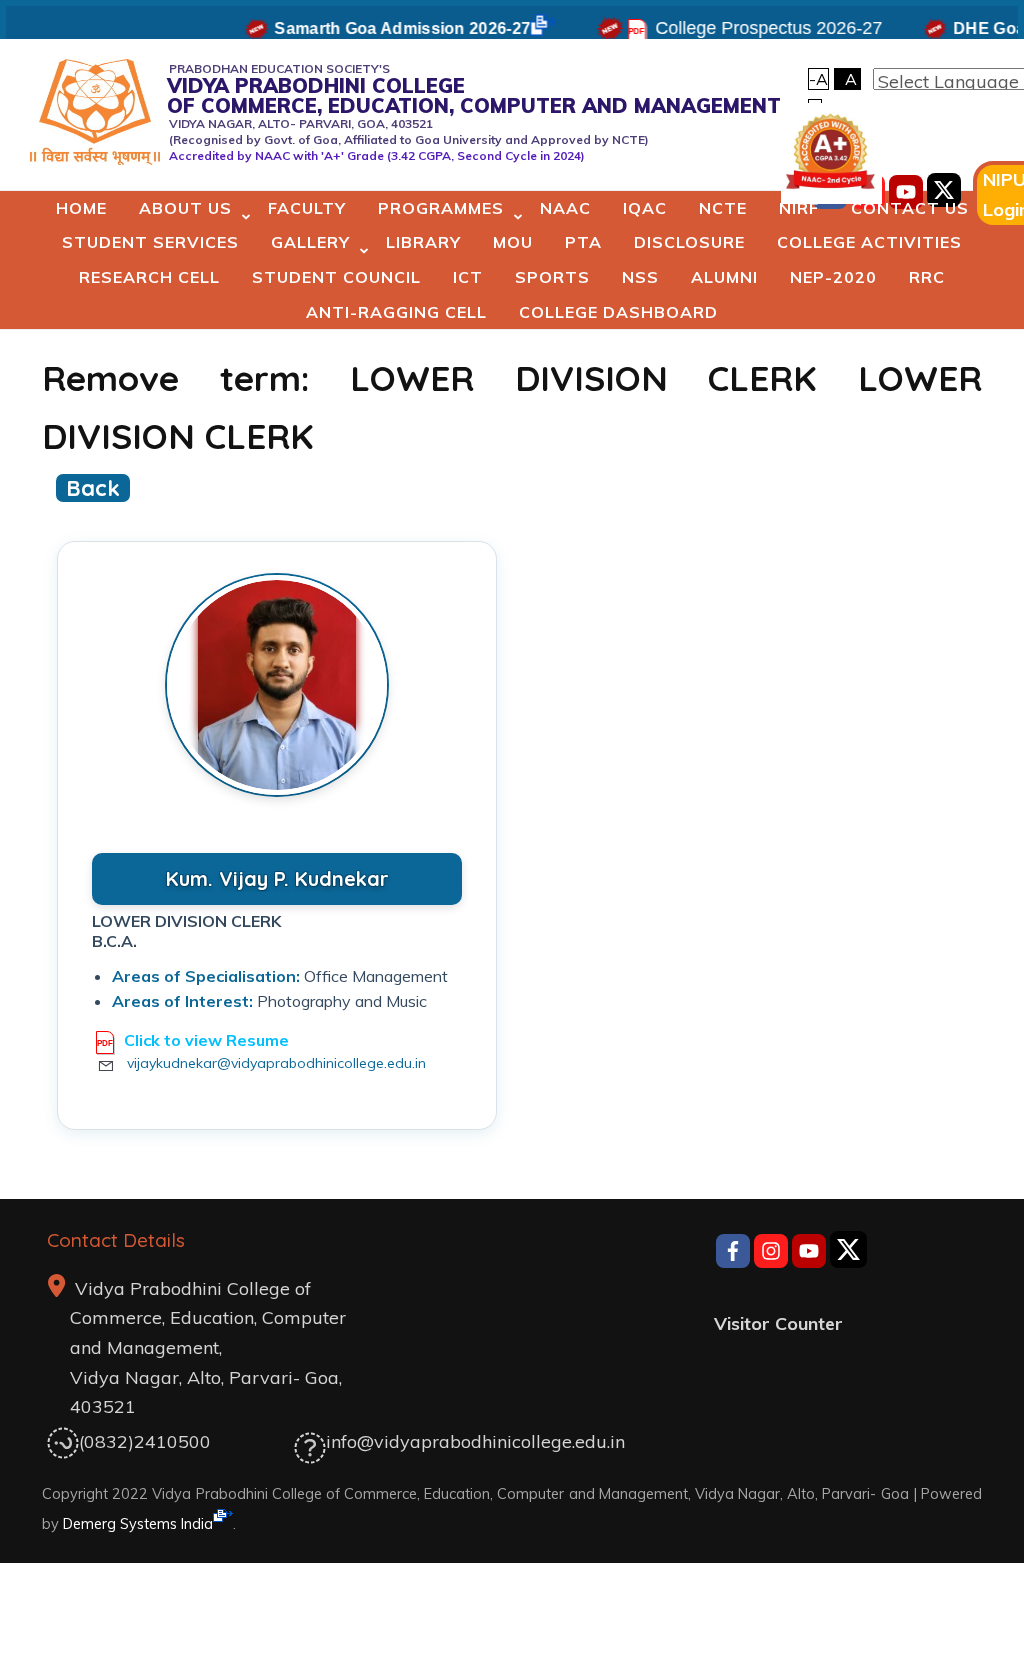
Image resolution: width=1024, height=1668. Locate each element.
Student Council (336, 277)
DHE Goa (974, 28)
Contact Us (910, 208)
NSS (640, 277)
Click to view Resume (206, 1040)
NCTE (723, 208)
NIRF (799, 208)
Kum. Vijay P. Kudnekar (277, 878)
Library (423, 242)
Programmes (441, 208)
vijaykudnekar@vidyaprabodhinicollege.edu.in (276, 1063)
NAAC (565, 208)
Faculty (307, 208)
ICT (468, 277)
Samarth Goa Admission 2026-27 (388, 28)
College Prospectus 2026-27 (754, 28)
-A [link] (818, 79)
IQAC (645, 208)
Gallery (310, 242)
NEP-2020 (833, 277)
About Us (185, 208)
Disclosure (689, 242)
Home (81, 208)
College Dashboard (618, 312)
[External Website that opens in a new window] (733, 1254)
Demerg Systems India (138, 1523)
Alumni (724, 277)
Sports (552, 277)
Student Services (150, 242)
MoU (513, 242)
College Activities (869, 242)
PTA (583, 242)
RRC (927, 277)
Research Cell (149, 277)
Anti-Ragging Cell (396, 312)
